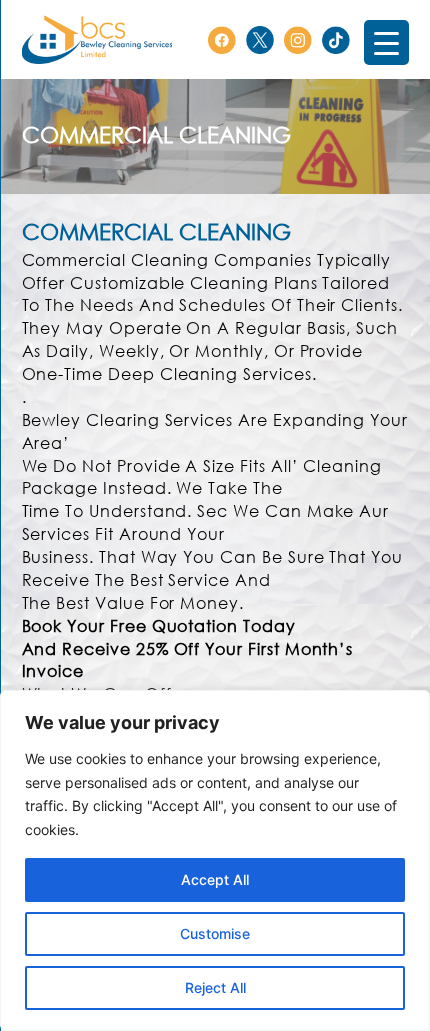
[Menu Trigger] (386, 42)
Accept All (215, 879)
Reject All (215, 987)
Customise (215, 933)
